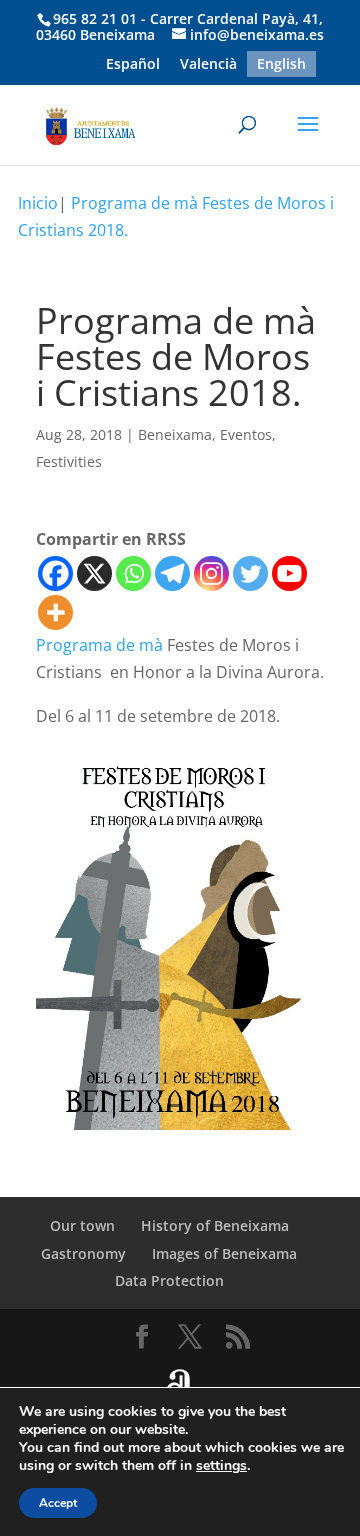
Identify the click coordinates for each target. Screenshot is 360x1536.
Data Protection (169, 1280)
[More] (55, 612)
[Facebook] (55, 573)
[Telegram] (172, 573)
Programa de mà (99, 645)
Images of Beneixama (224, 1253)
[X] (94, 573)
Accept (58, 1503)
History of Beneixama (215, 1225)
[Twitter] (250, 573)
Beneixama (175, 434)
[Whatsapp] (133, 573)
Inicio (38, 203)
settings (221, 1466)
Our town (82, 1225)
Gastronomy (83, 1253)
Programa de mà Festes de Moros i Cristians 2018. (176, 216)
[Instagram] (211, 573)
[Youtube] (289, 573)
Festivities (69, 461)
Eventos (246, 434)
